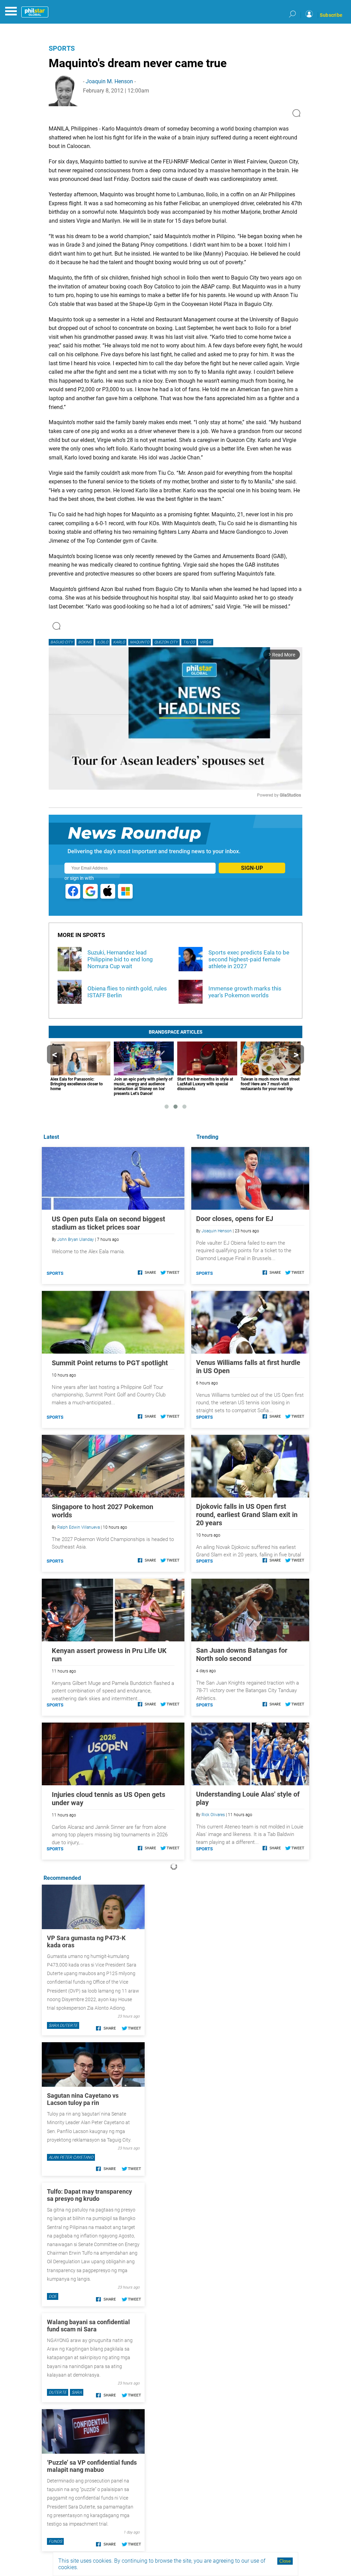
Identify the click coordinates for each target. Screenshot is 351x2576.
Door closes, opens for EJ (235, 1219)
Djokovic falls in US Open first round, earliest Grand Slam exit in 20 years (247, 1515)
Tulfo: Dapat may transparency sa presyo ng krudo (89, 2195)
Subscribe (331, 15)
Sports (62, 48)
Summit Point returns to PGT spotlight (110, 1363)
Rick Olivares (213, 1815)
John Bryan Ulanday (76, 1240)
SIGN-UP (252, 868)
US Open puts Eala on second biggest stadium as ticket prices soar (108, 1223)
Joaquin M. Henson (109, 81)
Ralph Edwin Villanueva (78, 1527)
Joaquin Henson (217, 1231)
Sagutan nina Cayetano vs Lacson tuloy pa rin (83, 2099)
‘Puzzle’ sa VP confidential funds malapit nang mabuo (92, 2466)
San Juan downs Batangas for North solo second (242, 1654)
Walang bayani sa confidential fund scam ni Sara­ (88, 2326)
